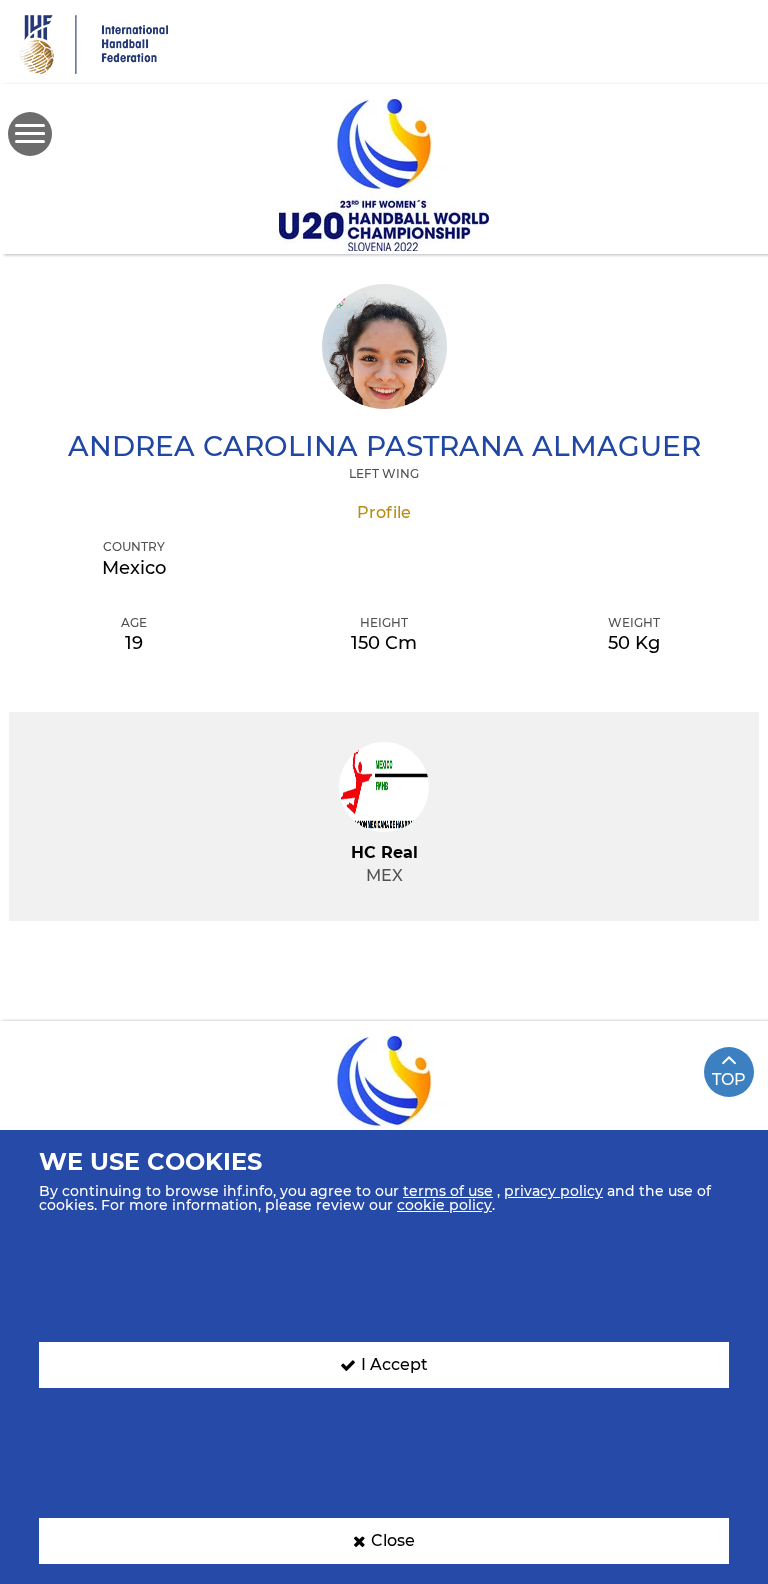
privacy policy (553, 1191)
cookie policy (444, 1205)
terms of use (448, 1191)
